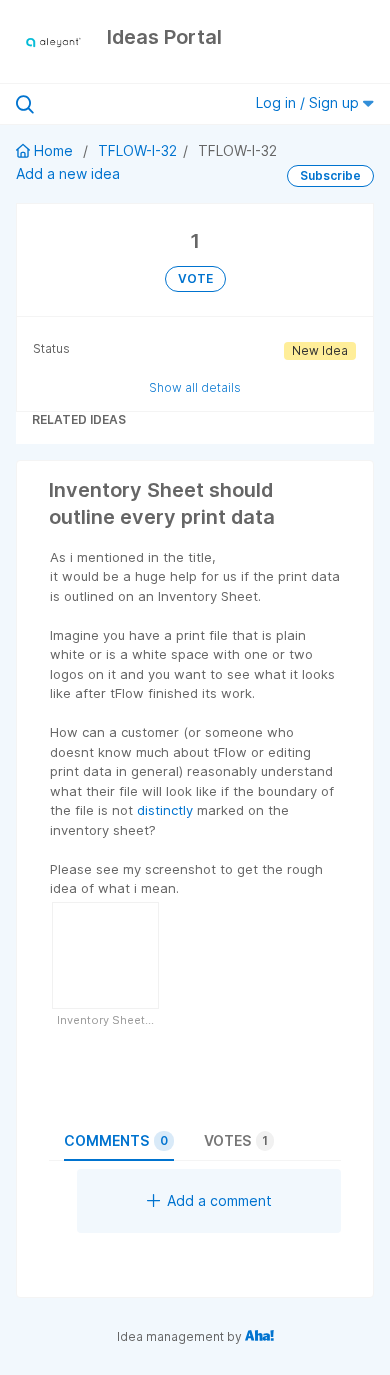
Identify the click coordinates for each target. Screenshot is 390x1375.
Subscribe (330, 175)
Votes (236, 1140)
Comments (116, 1140)
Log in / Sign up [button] (309, 102)
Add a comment (219, 1200)
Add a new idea (68, 173)
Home (53, 150)
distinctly (165, 810)
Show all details (195, 387)
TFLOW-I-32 (137, 150)
